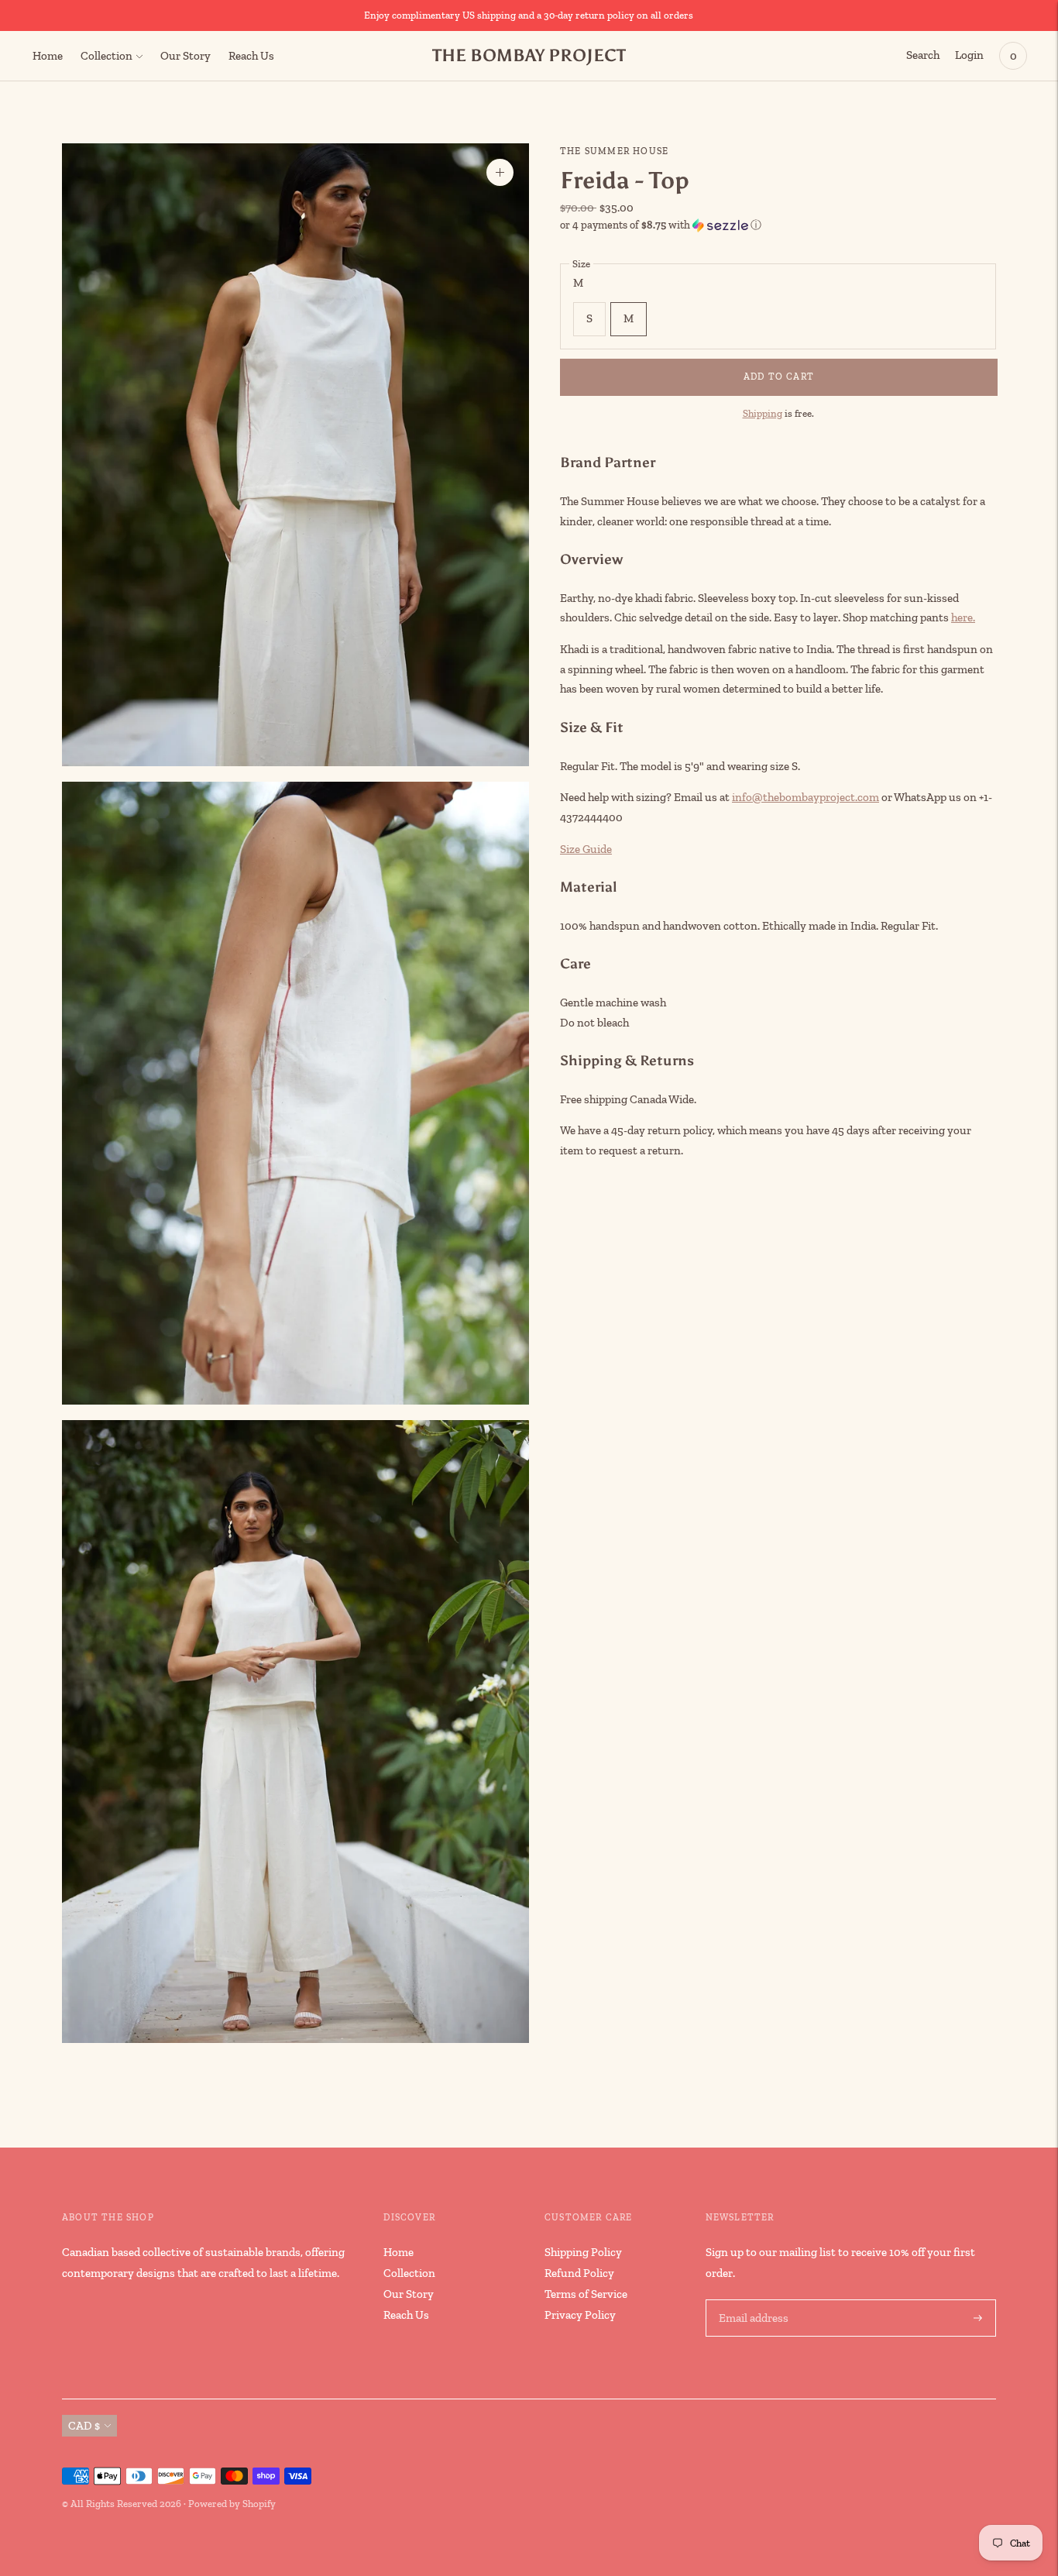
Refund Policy (579, 2273)
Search (923, 55)
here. (963, 617)
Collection (106, 56)
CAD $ (84, 2426)
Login (969, 55)
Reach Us (251, 56)
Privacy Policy (580, 2315)
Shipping (763, 413)
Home (48, 56)
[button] (778, 225)
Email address (752, 2300)
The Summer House (614, 151)
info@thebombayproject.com (806, 797)
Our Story (185, 56)
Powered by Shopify (232, 2504)
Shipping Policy (583, 2252)
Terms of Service (586, 2294)
